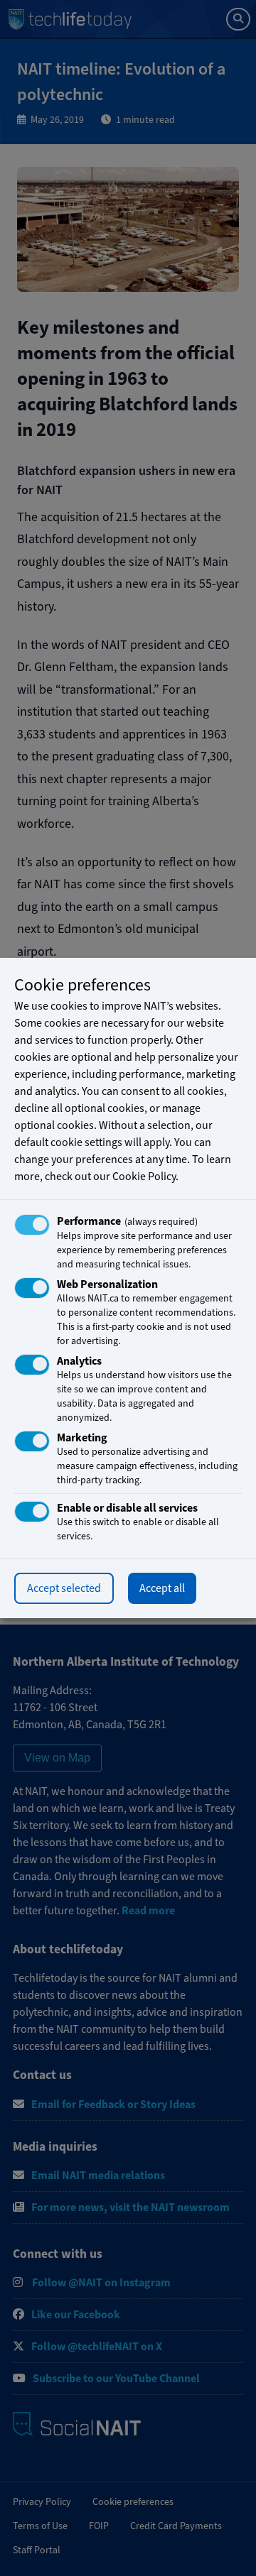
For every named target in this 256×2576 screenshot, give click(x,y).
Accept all (162, 1588)
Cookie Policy (144, 1177)
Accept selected (64, 1588)
